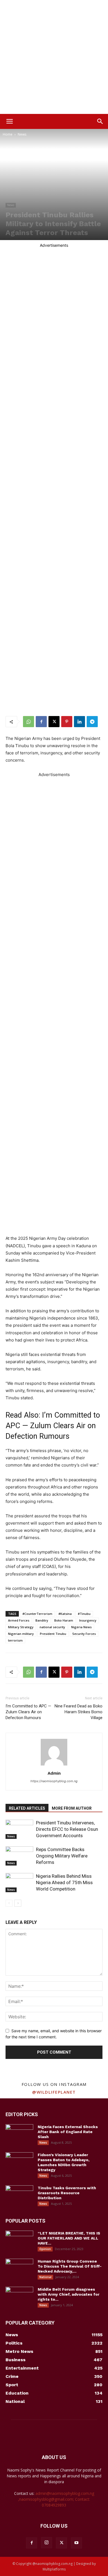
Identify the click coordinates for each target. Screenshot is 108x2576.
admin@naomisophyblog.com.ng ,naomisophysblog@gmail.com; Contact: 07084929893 (56, 2499)
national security (52, 1627)
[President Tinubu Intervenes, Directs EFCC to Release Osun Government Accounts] (19, 1829)
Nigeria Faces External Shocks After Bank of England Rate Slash (68, 2132)
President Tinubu (53, 1634)
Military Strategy (21, 1627)
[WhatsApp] (29, 722)
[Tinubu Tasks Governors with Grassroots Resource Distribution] (19, 2195)
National (45, 2277)
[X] (54, 722)
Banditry (42, 1620)
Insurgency (88, 1620)
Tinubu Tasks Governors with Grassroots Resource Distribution (67, 2193)
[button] (9, 121)
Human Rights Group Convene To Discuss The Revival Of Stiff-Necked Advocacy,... (70, 2266)
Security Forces (84, 1634)
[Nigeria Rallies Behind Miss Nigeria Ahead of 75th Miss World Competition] (19, 1883)
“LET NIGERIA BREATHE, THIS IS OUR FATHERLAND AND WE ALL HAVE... (69, 2238)
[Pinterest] (67, 722)
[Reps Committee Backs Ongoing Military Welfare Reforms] (19, 1856)
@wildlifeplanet (54, 2092)
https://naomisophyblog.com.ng (54, 1781)
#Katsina (65, 1614)
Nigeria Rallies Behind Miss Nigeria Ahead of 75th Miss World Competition (64, 1882)
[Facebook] (41, 722)
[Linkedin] (79, 722)
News (22, 134)
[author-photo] (54, 1765)
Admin (54, 1773)
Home (8, 134)
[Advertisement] (54, 57)
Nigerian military (21, 1634)
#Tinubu (84, 1614)
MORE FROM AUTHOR (72, 1808)
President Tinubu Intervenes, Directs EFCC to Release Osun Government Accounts (67, 1829)
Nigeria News (81, 1627)
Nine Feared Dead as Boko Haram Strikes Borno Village (79, 1712)
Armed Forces (19, 1620)
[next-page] (18, 1903)
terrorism (15, 1640)
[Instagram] (47, 2543)
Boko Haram (64, 1620)
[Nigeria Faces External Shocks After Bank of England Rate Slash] (19, 2134)
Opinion (45, 2249)
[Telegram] (92, 722)
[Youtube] (76, 2543)
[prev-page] (9, 1903)
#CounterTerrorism (37, 1614)
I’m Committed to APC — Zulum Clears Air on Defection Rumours (53, 1426)
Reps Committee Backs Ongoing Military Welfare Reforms (62, 1856)
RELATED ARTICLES (27, 1808)
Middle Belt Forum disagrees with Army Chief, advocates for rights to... (69, 2294)
